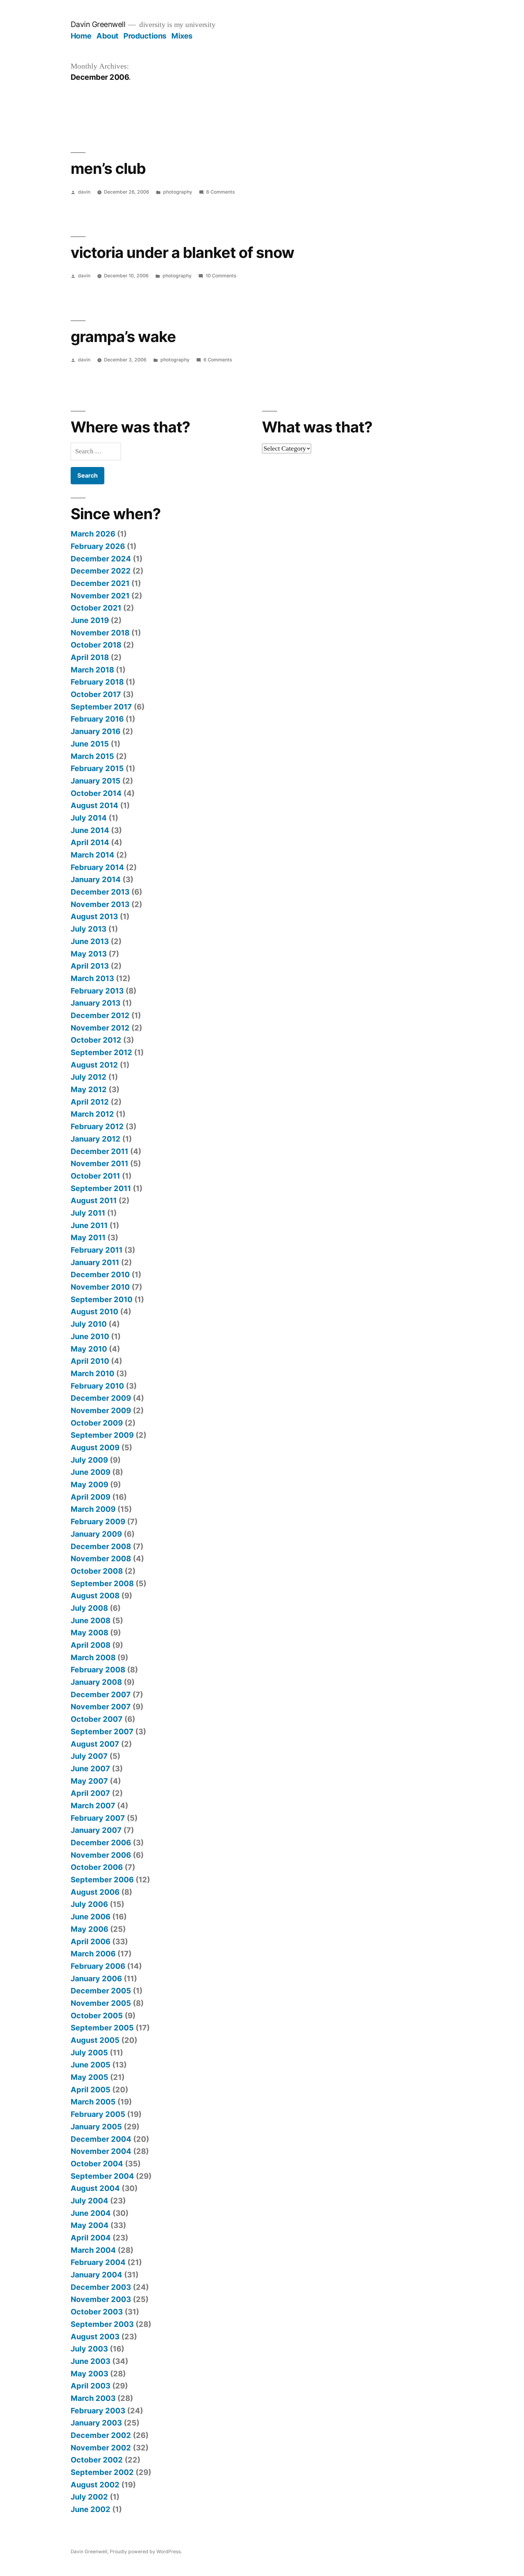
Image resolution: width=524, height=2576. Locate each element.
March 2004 (93, 2250)
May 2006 (89, 1929)
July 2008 (89, 1608)
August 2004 (95, 2188)
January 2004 (96, 2275)
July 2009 (89, 1460)
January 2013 (96, 1003)
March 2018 (92, 670)
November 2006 (101, 1855)
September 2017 (101, 707)
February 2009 (98, 1522)
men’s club (108, 168)
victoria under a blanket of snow (182, 252)
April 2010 (90, 1361)
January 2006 (96, 1979)
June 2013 (90, 941)
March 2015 (92, 756)
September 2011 (101, 1188)
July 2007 (89, 1756)
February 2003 (98, 2411)
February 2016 (97, 719)
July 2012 (89, 1077)
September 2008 (102, 1583)
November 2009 (101, 1410)
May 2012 (89, 1089)
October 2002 (97, 2460)
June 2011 (89, 1225)
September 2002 (102, 2472)
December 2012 (100, 1015)
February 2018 (97, 682)
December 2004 (101, 2139)
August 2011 (94, 1200)
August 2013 (94, 916)
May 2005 (89, 2077)
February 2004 (98, 2262)
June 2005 (91, 2065)
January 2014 (96, 879)
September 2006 (102, 1880)
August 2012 (94, 1065)
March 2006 (93, 1954)
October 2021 (96, 608)
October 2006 (97, 1867)
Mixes (182, 36)
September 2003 (102, 2324)
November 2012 (100, 1028)
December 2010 (100, 1274)
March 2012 (92, 1114)
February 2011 (97, 1250)
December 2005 (101, 1991)
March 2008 (93, 1657)
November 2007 (101, 1707)
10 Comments (221, 276)
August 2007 (95, 1744)
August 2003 (95, 2337)
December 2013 (100, 892)
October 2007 (97, 1719)
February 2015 (97, 768)
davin (84, 192)
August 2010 (94, 1312)
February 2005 (98, 2114)
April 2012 (90, 1102)
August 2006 (95, 1892)
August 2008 (95, 1596)
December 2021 (100, 583)
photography (178, 192)
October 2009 (97, 1423)
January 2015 (96, 781)
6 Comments (220, 192)
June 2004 (91, 2213)
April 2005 (91, 2090)
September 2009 (102, 1435)
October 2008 (97, 1571)
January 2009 (96, 1534)
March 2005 (93, 2102)
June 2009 (91, 1472)
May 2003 (89, 2374)
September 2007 (102, 1731)
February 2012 (97, 1126)
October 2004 (97, 2164)
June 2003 (91, 2361)
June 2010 (90, 1336)
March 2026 (93, 534)
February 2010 (97, 1386)
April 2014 (90, 842)
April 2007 (90, 1793)
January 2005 (96, 2127)
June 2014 (90, 830)
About (107, 36)
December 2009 (101, 1398)
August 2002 (95, 2485)
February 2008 (98, 1670)
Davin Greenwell (98, 24)
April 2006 (91, 1941)
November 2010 (100, 1287)
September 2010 (102, 1299)
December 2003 (101, 2287)
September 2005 (102, 2028)
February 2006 (98, 1966)
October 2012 (96, 1040)
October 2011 (95, 1176)
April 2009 (91, 1497)
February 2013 (97, 991)
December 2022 (101, 571)
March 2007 (93, 1806)
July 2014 (89, 818)
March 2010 (92, 1373)
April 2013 (90, 966)
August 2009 (95, 1447)
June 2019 (90, 620)
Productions (145, 36)
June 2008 (91, 1620)
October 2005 (97, 2016)
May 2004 (90, 2225)
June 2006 (91, 1917)
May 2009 (89, 1484)
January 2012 (96, 1139)
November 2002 (101, 2448)
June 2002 (91, 2509)
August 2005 (95, 2040)
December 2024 (101, 559)
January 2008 (96, 1682)
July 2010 (89, 1324)
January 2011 (95, 1262)
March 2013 (92, 978)
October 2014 (96, 793)
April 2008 (91, 1645)
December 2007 (101, 1694)
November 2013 (100, 904)
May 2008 (89, 1633)
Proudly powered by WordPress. (146, 2552)
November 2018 (100, 633)
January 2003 (96, 2423)
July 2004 (89, 2201)
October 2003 (97, 2312)
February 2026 (98, 546)
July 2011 (88, 1213)
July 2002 (89, 2497)
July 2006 (89, 1904)
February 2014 (97, 867)
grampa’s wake (123, 337)
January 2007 (96, 1830)
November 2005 (101, 2003)
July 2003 (89, 2349)
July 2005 (89, 2053)
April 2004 (91, 2238)
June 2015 (90, 744)
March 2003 (93, 2398)
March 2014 (92, 855)
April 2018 (90, 657)
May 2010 (89, 1349)
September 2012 (101, 1052)
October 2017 (96, 694)
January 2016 (96, 731)
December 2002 (101, 2435)
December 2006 (101, 1843)
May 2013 (89, 954)
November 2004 (101, 2151)
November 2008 (101, 1559)
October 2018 (96, 645)
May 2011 (88, 1237)
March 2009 (93, 1509)
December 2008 (101, 1546)
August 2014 (94, 805)
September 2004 (102, 2176)
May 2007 (89, 1781)
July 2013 (89, 929)
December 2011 (99, 1151)
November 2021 (100, 596)
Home (81, 36)
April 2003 (91, 2386)
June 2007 (90, 1769)
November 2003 (101, 2299)
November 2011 (99, 1163)
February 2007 (98, 1818)
